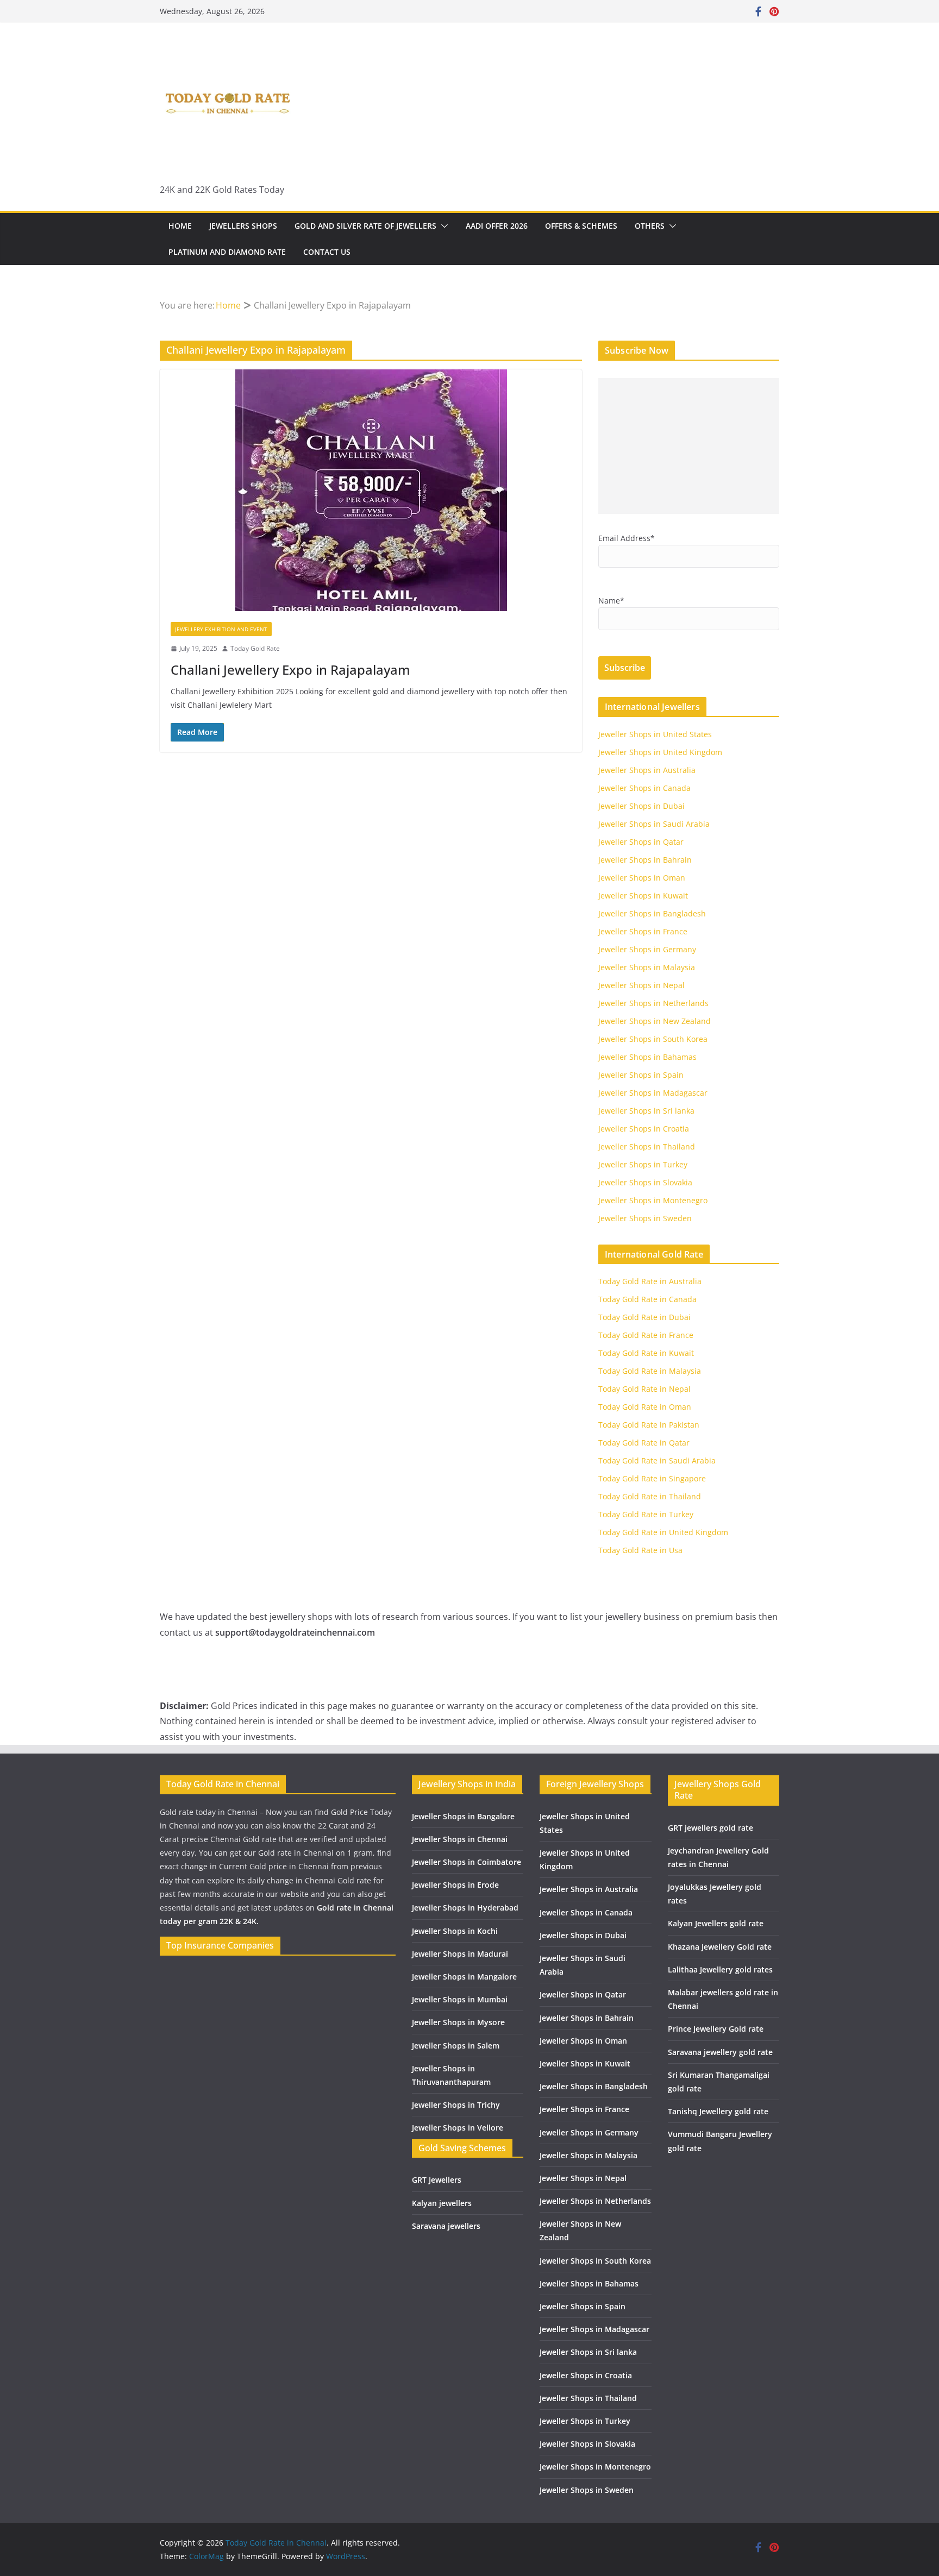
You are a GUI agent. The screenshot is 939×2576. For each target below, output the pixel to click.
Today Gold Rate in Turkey (646, 1514)
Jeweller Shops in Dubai (641, 806)
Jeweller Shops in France (643, 931)
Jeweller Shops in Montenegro (653, 1200)
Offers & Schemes (581, 226)
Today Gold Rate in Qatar (644, 1443)
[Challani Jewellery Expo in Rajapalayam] (371, 490)
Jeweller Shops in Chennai (460, 1839)
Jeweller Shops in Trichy (456, 2105)
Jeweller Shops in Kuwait (643, 896)
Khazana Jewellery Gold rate (720, 1947)
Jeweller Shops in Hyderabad (465, 1908)
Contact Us (327, 252)
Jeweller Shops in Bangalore (463, 1816)
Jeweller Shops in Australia (647, 770)
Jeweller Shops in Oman (642, 878)
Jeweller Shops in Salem (456, 2046)
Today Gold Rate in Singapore (652, 1478)
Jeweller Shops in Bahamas (647, 1057)
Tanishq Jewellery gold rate (718, 2111)
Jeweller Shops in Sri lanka (646, 1111)
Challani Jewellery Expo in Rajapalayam (290, 670)
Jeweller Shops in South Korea (653, 1039)
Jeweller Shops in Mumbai (460, 1999)
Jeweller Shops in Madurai (460, 1954)
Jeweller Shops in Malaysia (647, 967)
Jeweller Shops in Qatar (641, 842)
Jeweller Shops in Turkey (643, 1164)
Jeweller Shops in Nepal (641, 985)
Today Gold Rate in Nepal (644, 1389)
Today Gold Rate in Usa (640, 1550)
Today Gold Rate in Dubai (644, 1317)
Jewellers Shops (243, 226)
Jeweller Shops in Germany (647, 949)
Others (650, 226)
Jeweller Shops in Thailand (647, 1146)
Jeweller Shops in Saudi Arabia (654, 824)
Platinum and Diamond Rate (227, 252)
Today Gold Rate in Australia (650, 1281)
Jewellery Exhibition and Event (221, 629)
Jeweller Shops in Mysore (458, 2022)
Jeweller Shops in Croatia (644, 1129)
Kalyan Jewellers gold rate (716, 1923)
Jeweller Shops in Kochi (455, 1931)
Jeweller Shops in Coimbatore (467, 1862)
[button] (442, 226)
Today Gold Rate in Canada (647, 1299)
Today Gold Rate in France (646, 1335)
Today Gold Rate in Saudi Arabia (657, 1460)
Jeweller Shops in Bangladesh (652, 913)
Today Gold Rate (255, 648)
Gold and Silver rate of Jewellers (365, 226)
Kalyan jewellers (442, 2203)
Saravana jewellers (446, 2226)
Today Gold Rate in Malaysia (650, 1371)
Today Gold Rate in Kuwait (646, 1353)
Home (180, 226)
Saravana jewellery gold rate (720, 2052)
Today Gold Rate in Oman (645, 1407)
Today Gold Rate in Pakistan (649, 1425)
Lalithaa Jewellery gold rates (720, 1969)
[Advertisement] (689, 446)
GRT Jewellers (437, 2180)
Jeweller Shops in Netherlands (653, 1003)
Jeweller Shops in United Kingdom (660, 752)
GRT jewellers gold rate (710, 1828)
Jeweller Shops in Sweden (645, 1218)
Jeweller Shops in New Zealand (655, 1021)
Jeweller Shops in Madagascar (653, 1093)
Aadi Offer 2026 (497, 226)
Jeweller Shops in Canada (644, 788)
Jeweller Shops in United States (655, 734)
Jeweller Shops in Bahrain (645, 860)
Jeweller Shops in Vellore (458, 2128)
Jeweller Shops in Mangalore (464, 1977)
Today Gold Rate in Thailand (650, 1496)
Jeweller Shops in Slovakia (645, 1182)
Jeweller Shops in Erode (455, 1885)
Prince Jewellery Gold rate (716, 2029)
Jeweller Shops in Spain (641, 1075)
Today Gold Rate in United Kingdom (663, 1532)
